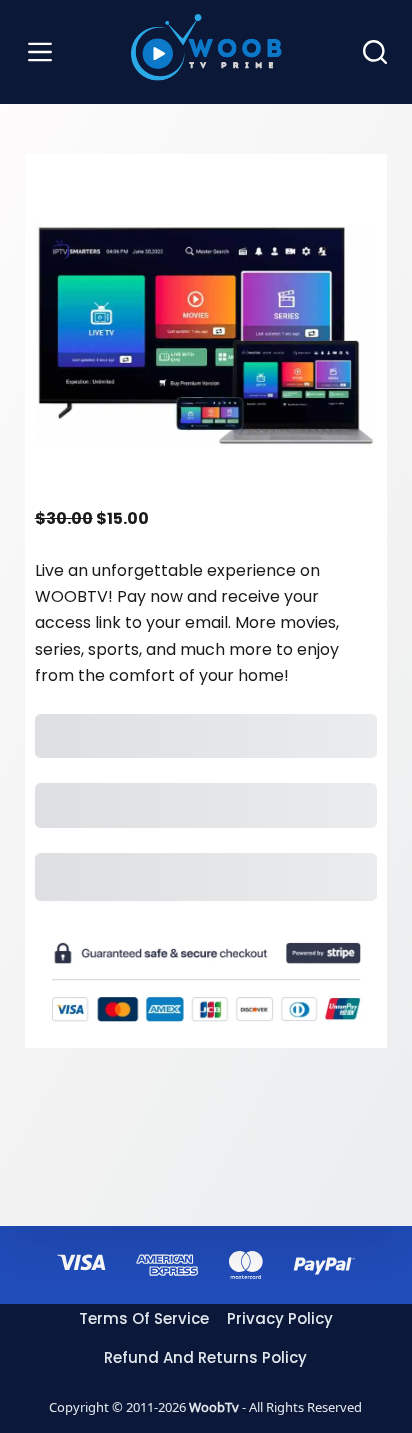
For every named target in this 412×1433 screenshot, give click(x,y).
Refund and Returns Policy (205, 1357)
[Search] (375, 52)
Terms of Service (144, 1318)
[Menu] (40, 52)
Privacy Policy (280, 1318)
